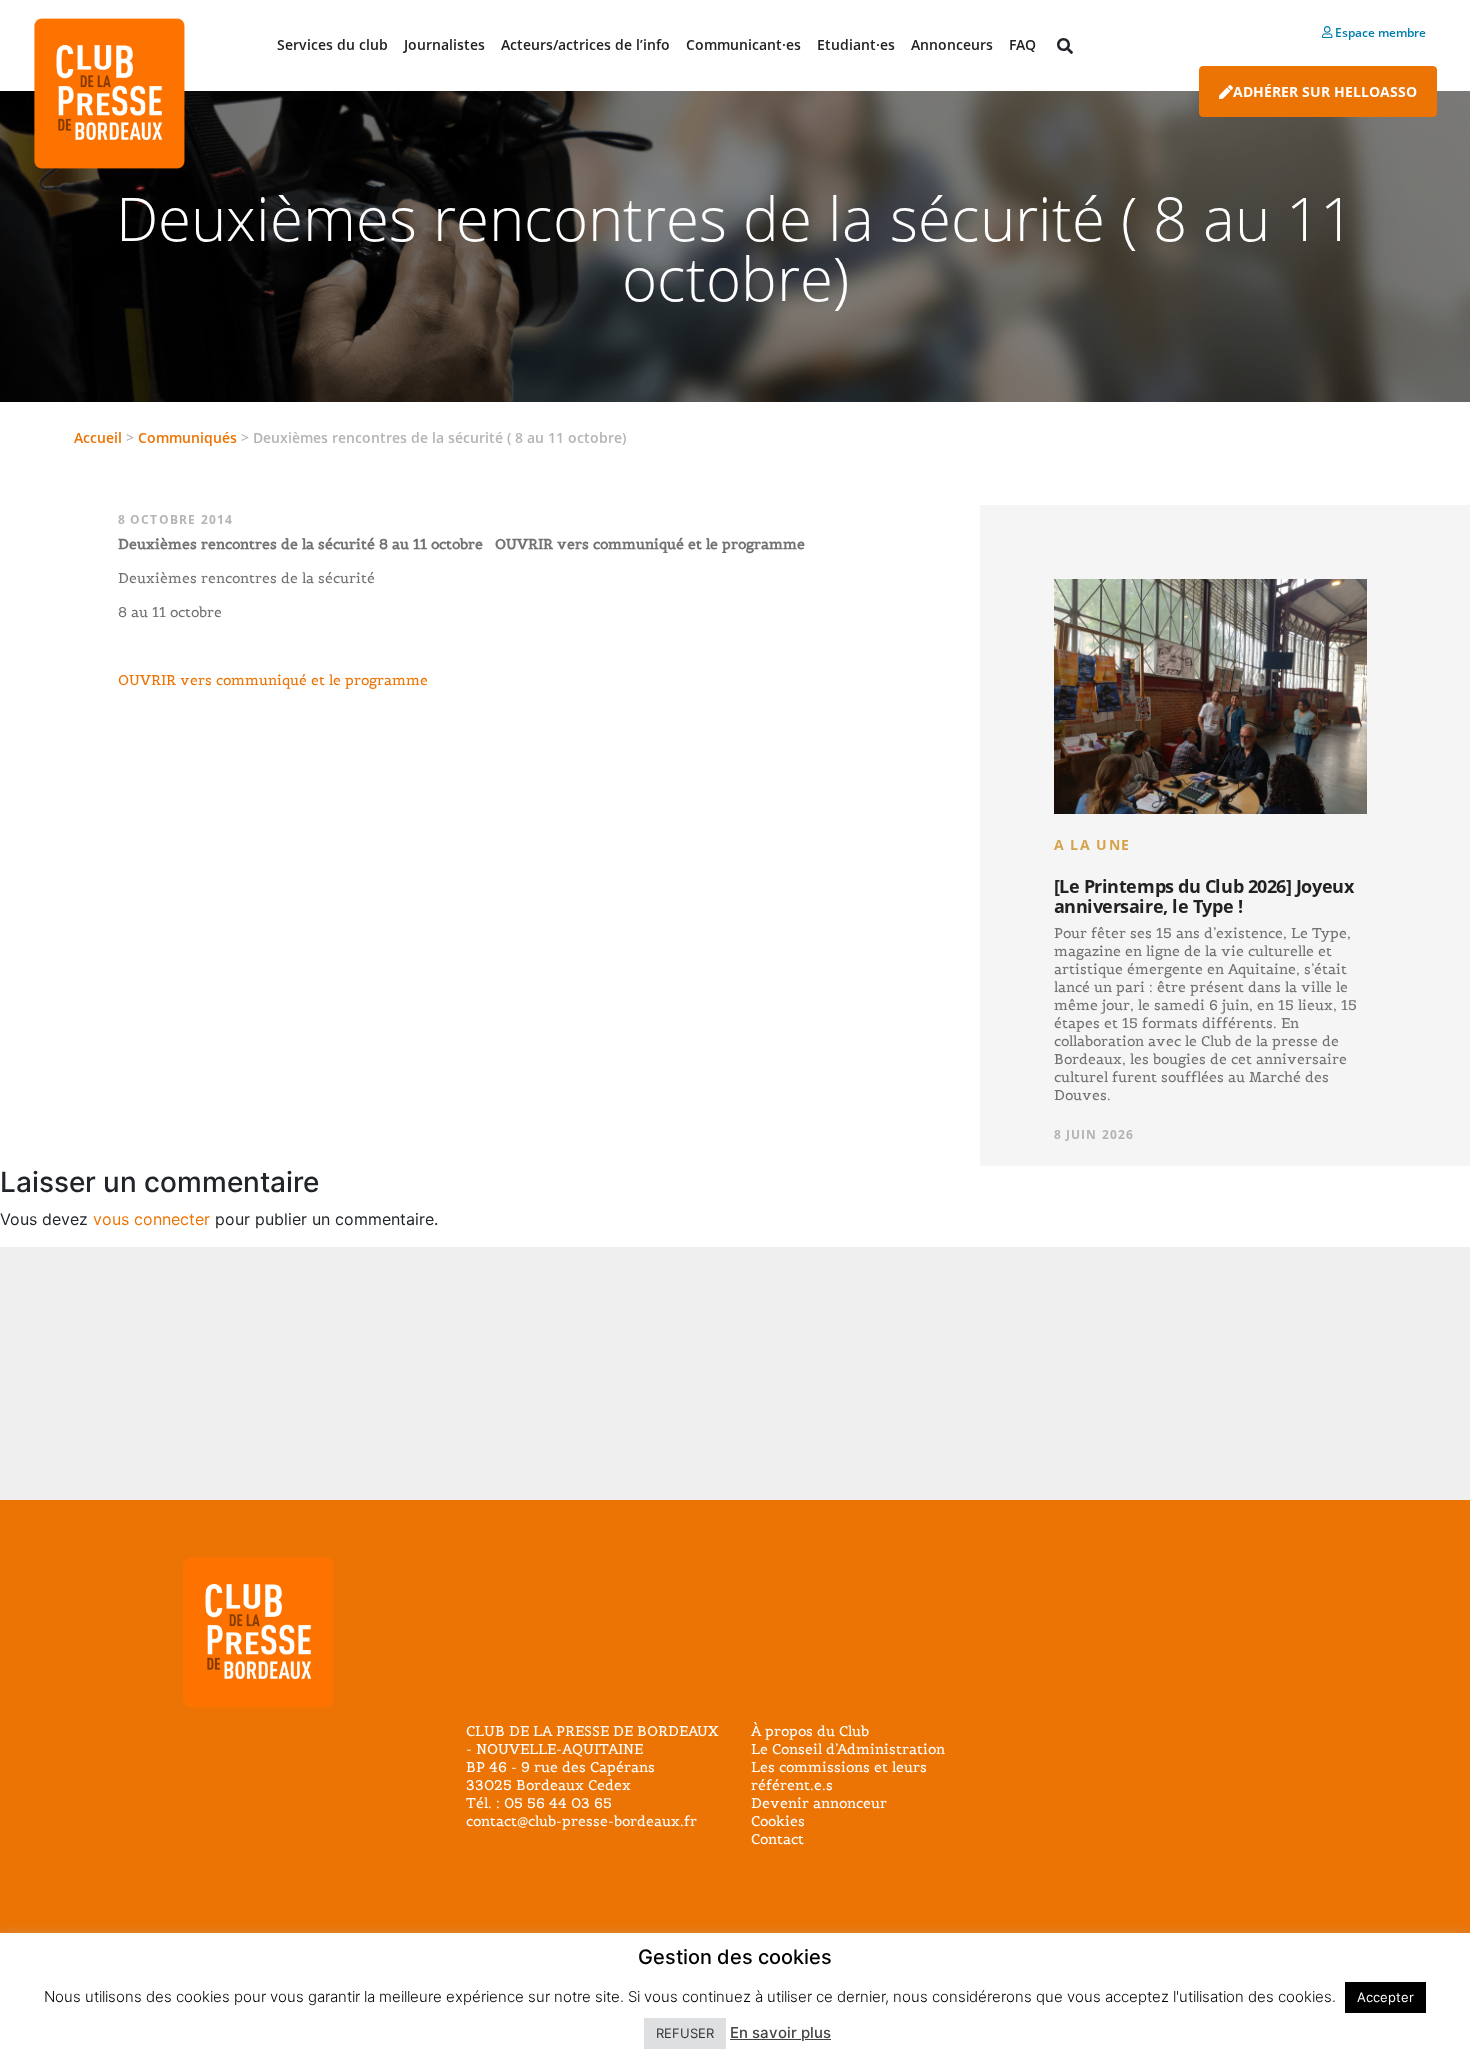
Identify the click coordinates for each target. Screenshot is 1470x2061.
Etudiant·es (856, 44)
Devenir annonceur (819, 1803)
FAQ (1022, 44)
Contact (777, 1839)
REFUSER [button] (685, 2033)
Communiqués (187, 437)
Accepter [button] (1385, 1997)
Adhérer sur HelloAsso (1325, 91)
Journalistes (444, 44)
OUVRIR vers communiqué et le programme (273, 680)
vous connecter (151, 1219)
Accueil (98, 437)
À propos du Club (810, 1731)
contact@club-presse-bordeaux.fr (581, 1821)
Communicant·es (743, 44)
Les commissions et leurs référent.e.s (839, 1776)
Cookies (778, 1821)
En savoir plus (780, 2032)
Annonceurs (952, 44)
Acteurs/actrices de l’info (585, 44)
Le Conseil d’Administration (848, 1749)
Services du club (332, 44)
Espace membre (1379, 32)
